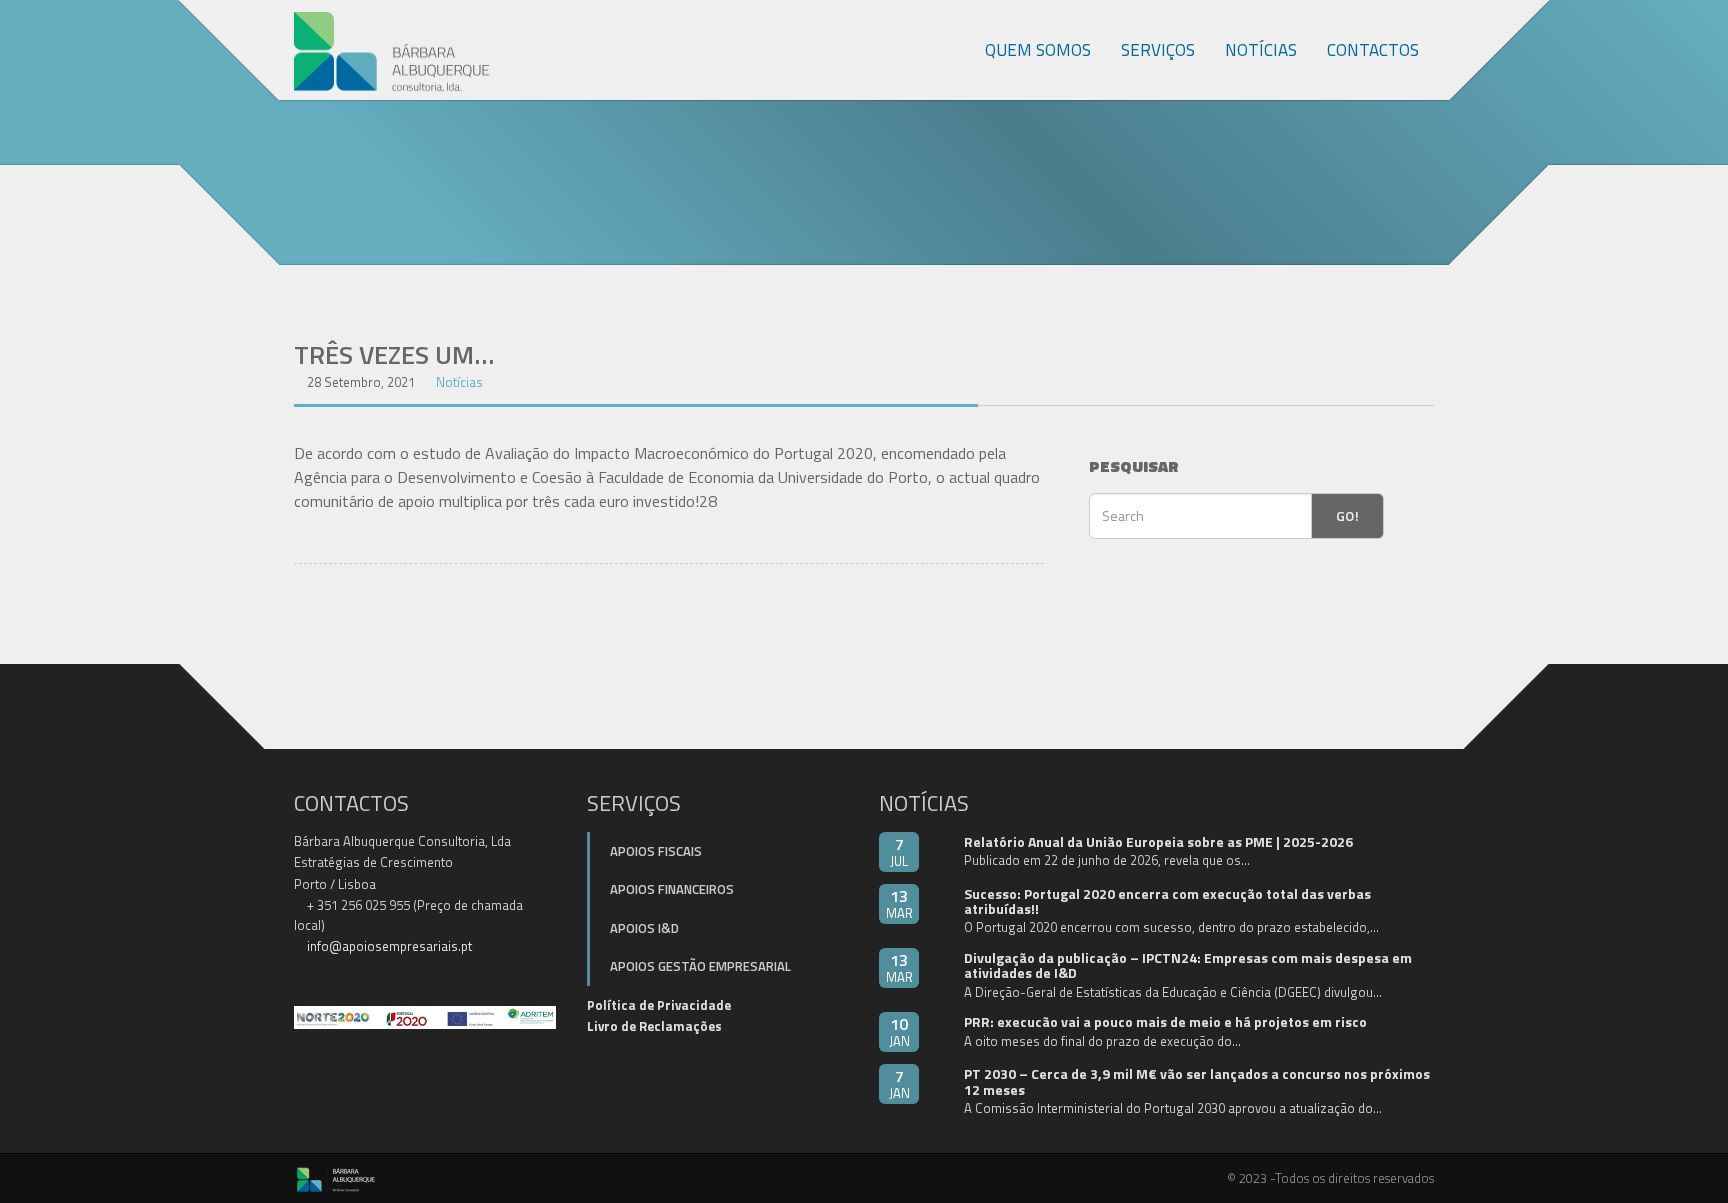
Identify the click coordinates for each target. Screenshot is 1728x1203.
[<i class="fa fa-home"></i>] (948, 50)
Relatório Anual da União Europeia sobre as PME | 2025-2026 (1158, 841)
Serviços (1158, 50)
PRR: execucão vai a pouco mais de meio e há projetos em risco (1165, 1021)
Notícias (1261, 50)
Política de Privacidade (659, 1005)
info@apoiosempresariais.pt (389, 946)
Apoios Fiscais (656, 851)
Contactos (1373, 50)
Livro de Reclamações (654, 1026)
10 (899, 1031)
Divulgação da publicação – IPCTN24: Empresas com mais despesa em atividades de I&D (1188, 965)
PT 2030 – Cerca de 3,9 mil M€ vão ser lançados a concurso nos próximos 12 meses (1197, 1081)
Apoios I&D (644, 928)
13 (899, 903)
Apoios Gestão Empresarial (700, 966)
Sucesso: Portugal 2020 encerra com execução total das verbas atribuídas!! (1167, 901)
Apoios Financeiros (672, 889)
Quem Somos (1038, 50)
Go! (1347, 515)
